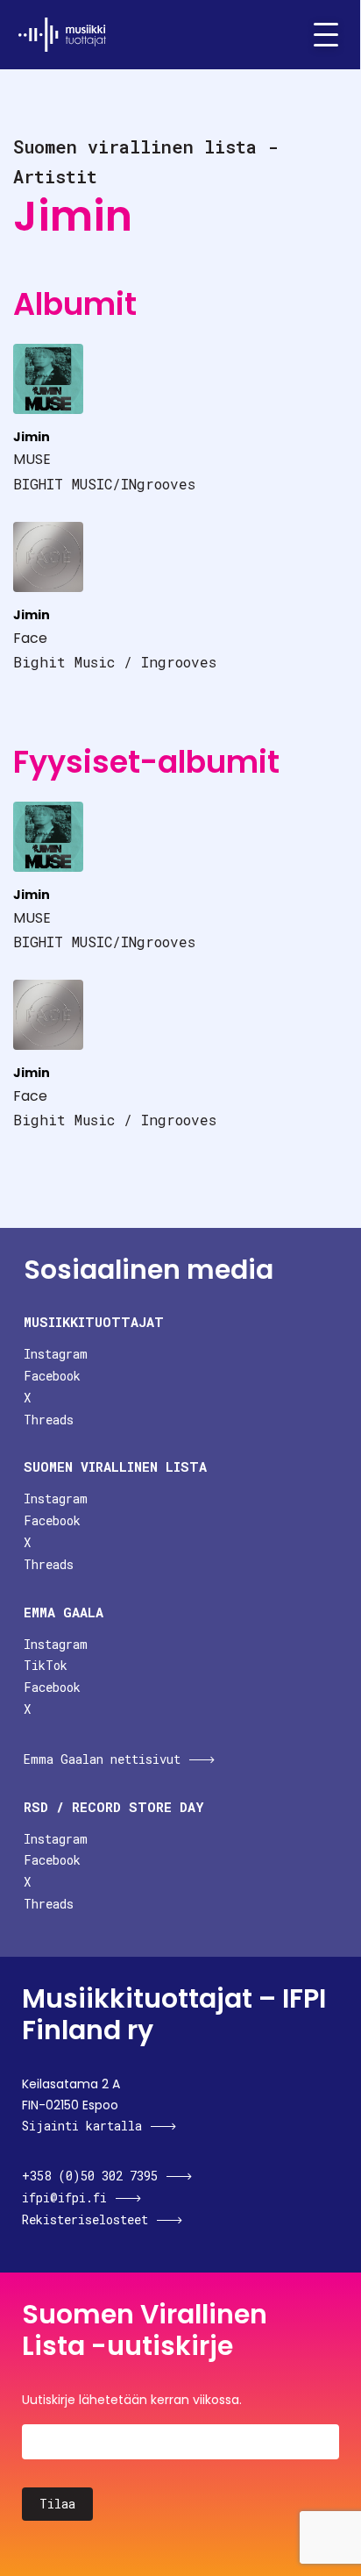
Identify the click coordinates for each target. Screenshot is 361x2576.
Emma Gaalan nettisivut (102, 1759)
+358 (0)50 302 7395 (90, 2176)
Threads (49, 1420)
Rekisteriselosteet (85, 2219)
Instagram (56, 1354)
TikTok (46, 1665)
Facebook (52, 1376)
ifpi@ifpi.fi (64, 2198)
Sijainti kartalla (82, 2126)
